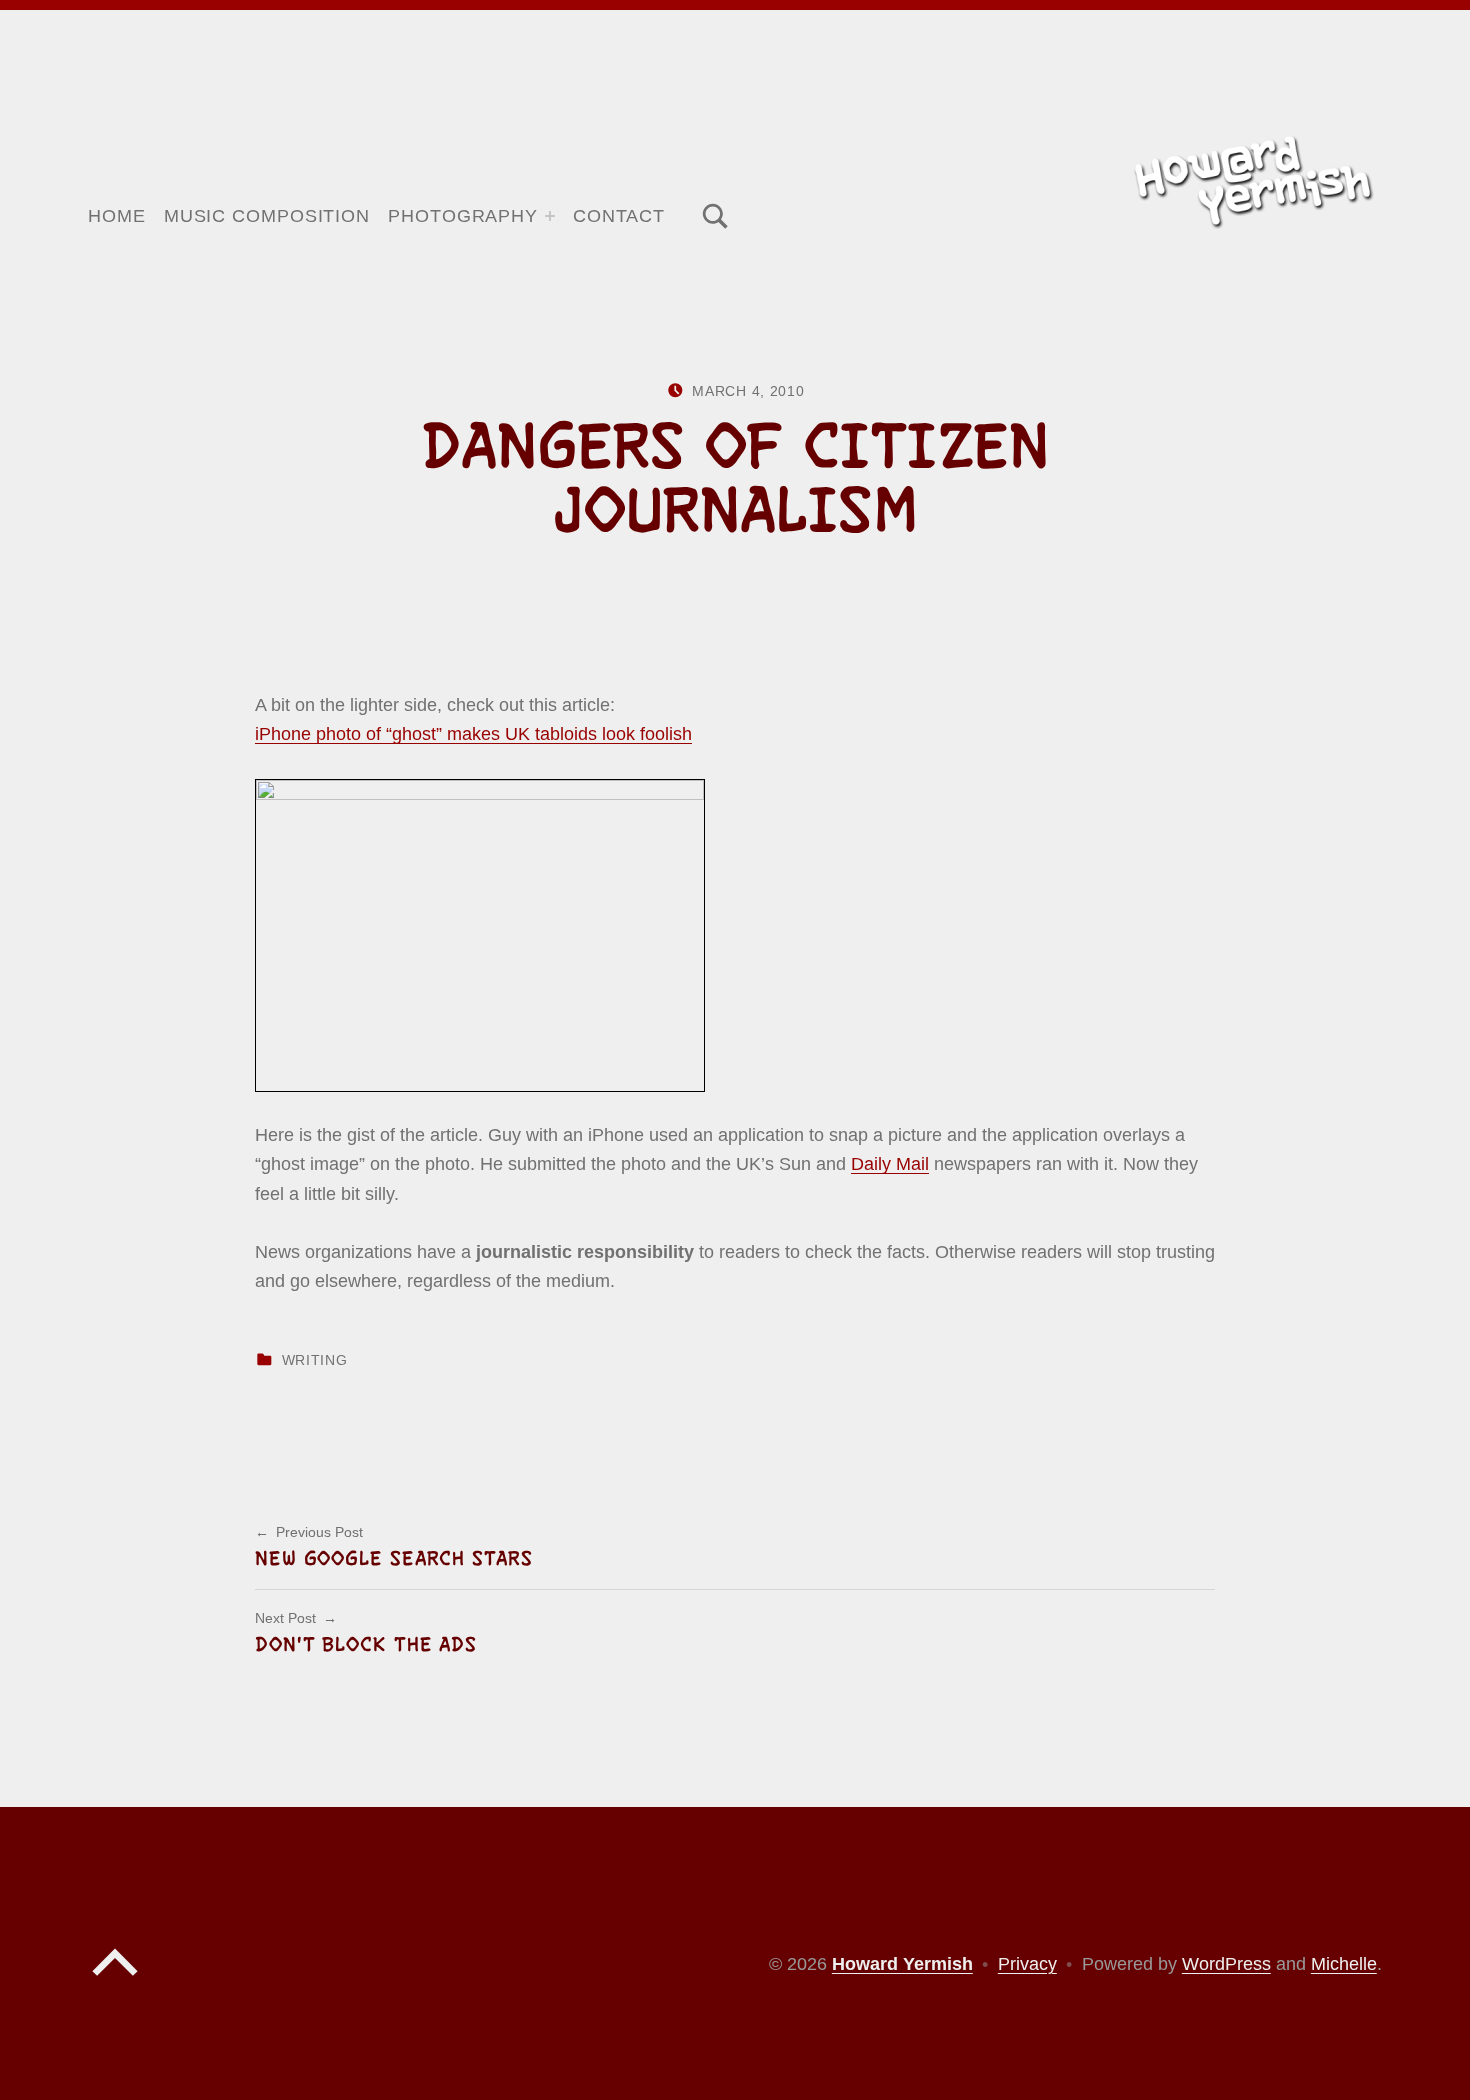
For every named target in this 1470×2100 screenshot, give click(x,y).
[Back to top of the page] (115, 1981)
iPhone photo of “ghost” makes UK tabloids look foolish (473, 734)
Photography (463, 216)
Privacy (1027, 1964)
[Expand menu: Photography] (550, 216)
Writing (315, 1360)
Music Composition (267, 216)
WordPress (1226, 1964)
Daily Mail (890, 1164)
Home (117, 216)
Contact (619, 216)
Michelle (1344, 1964)
